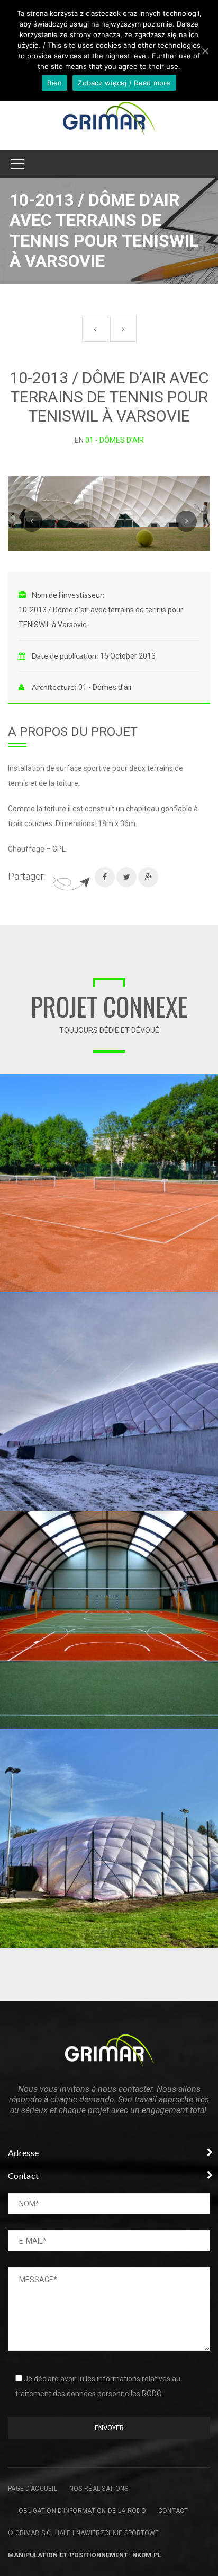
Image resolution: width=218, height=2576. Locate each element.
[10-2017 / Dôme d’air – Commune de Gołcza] (210, 1737)
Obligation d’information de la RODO (82, 2511)
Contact (173, 2511)
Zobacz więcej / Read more (124, 83)
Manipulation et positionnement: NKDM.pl (85, 2555)
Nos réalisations (99, 2489)
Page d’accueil (33, 2489)
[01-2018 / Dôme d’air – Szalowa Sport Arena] (210, 1300)
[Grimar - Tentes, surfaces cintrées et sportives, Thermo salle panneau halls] (109, 119)
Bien (54, 83)
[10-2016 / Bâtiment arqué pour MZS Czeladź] (210, 1519)
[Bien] (205, 51)
